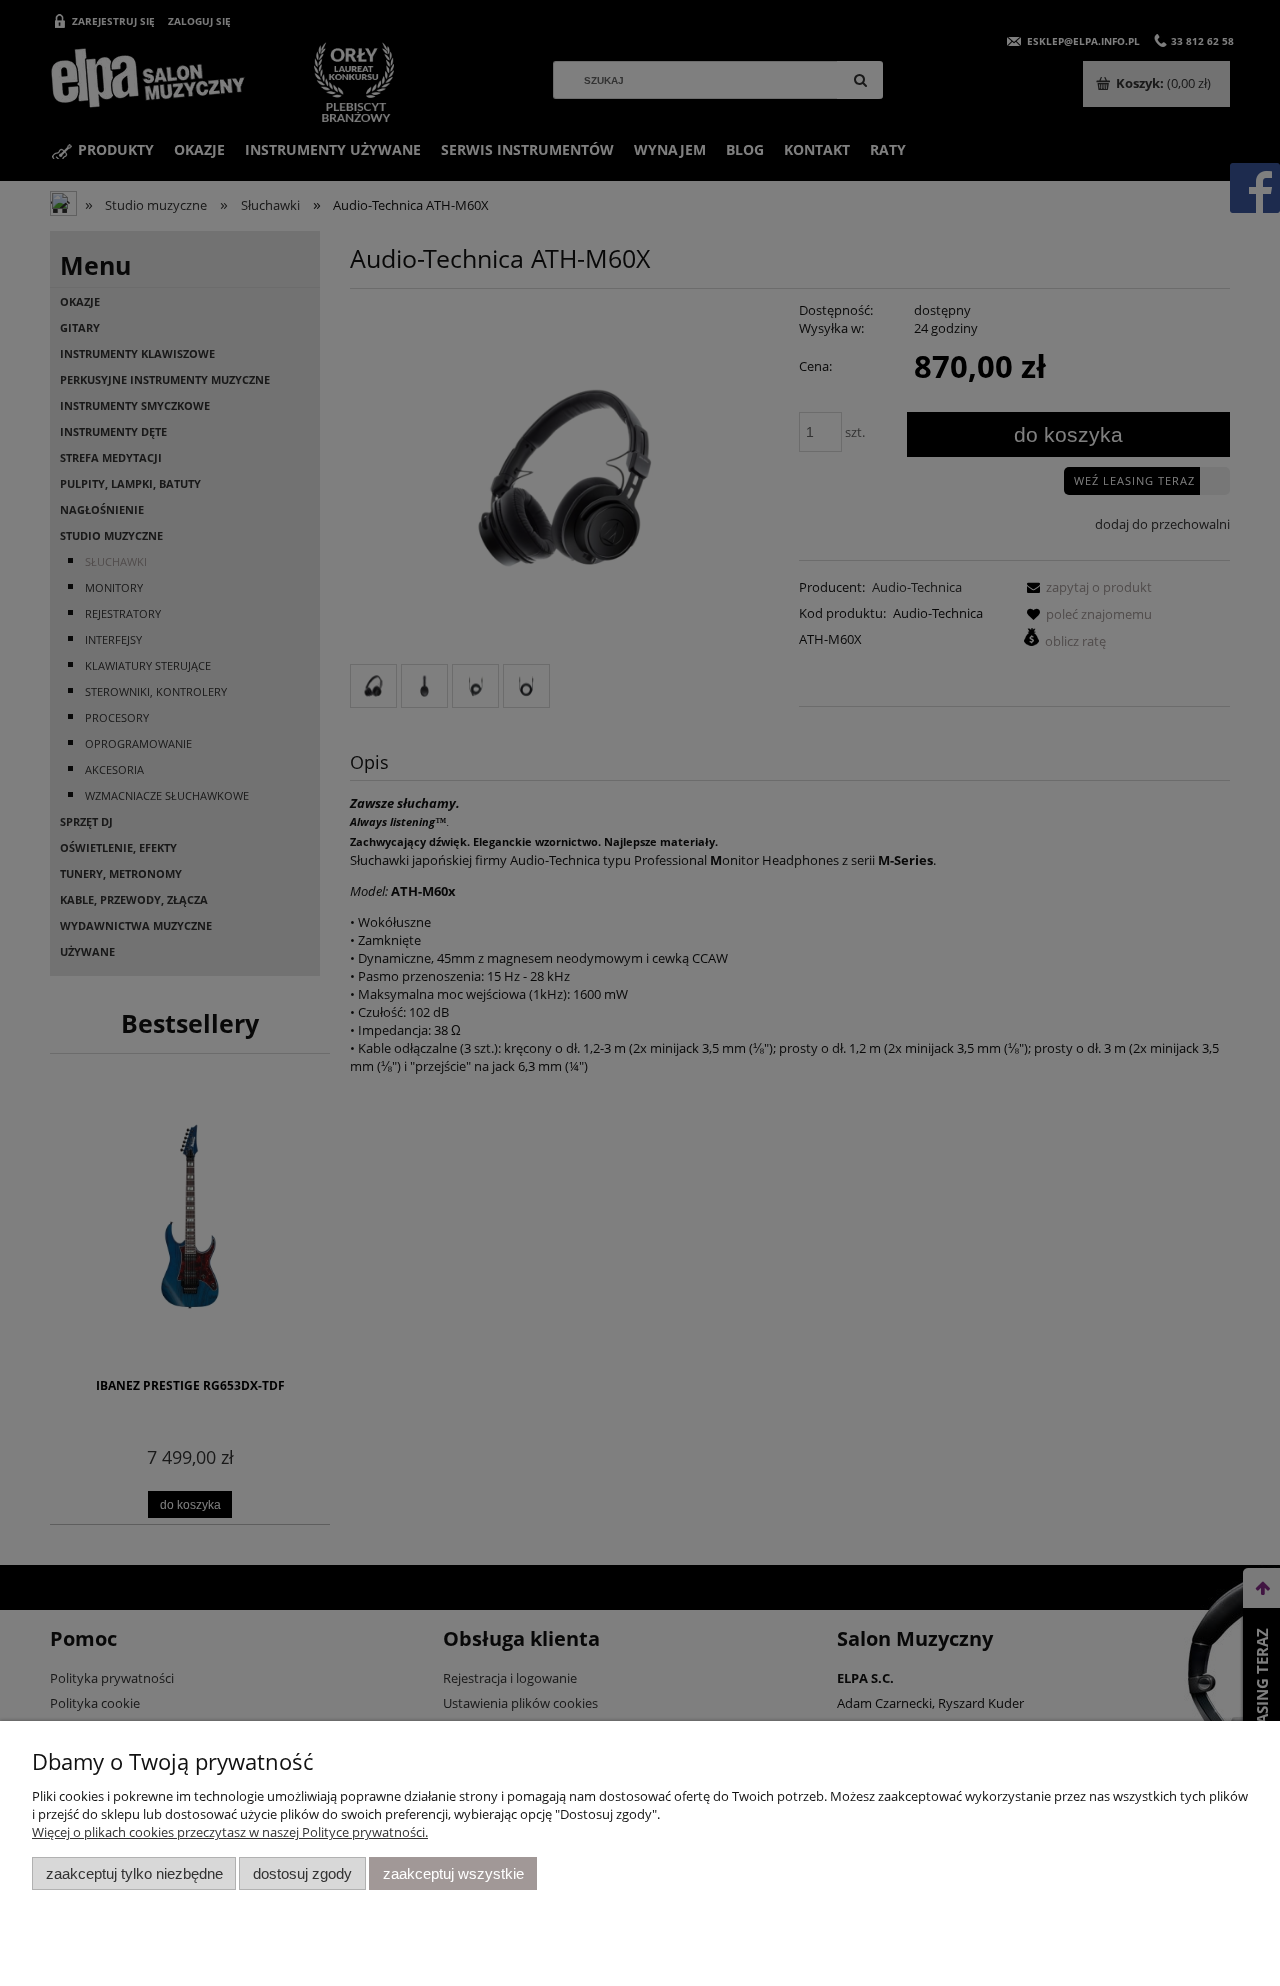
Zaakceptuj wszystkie (453, 1873)
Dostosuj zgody (302, 1873)
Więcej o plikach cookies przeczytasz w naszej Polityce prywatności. (230, 1832)
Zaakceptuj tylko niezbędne (134, 1873)
